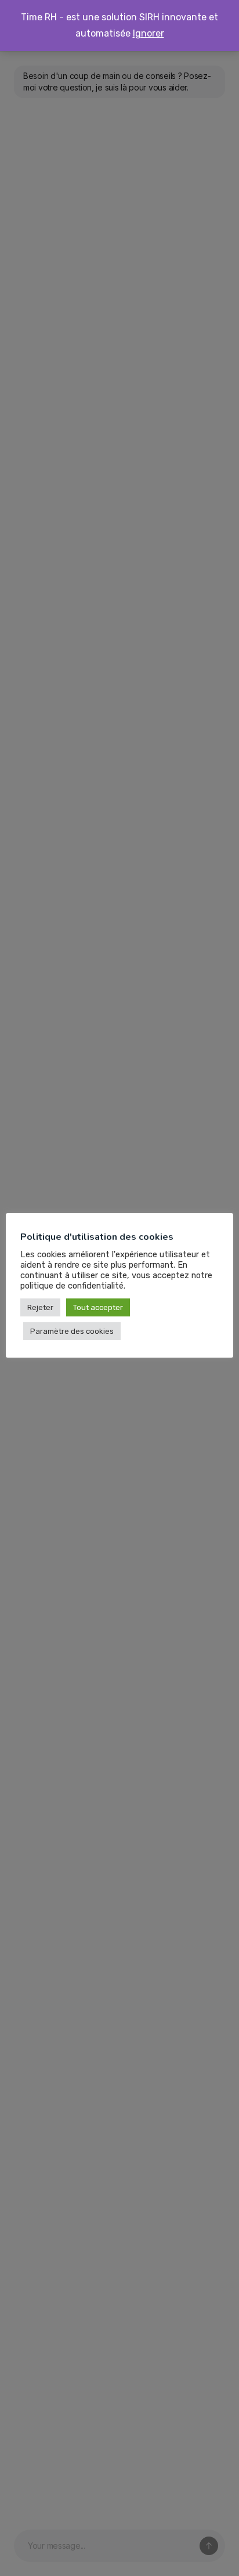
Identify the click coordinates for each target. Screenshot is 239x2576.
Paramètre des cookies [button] (72, 1331)
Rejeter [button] (40, 1307)
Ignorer (149, 33)
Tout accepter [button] (98, 1307)
